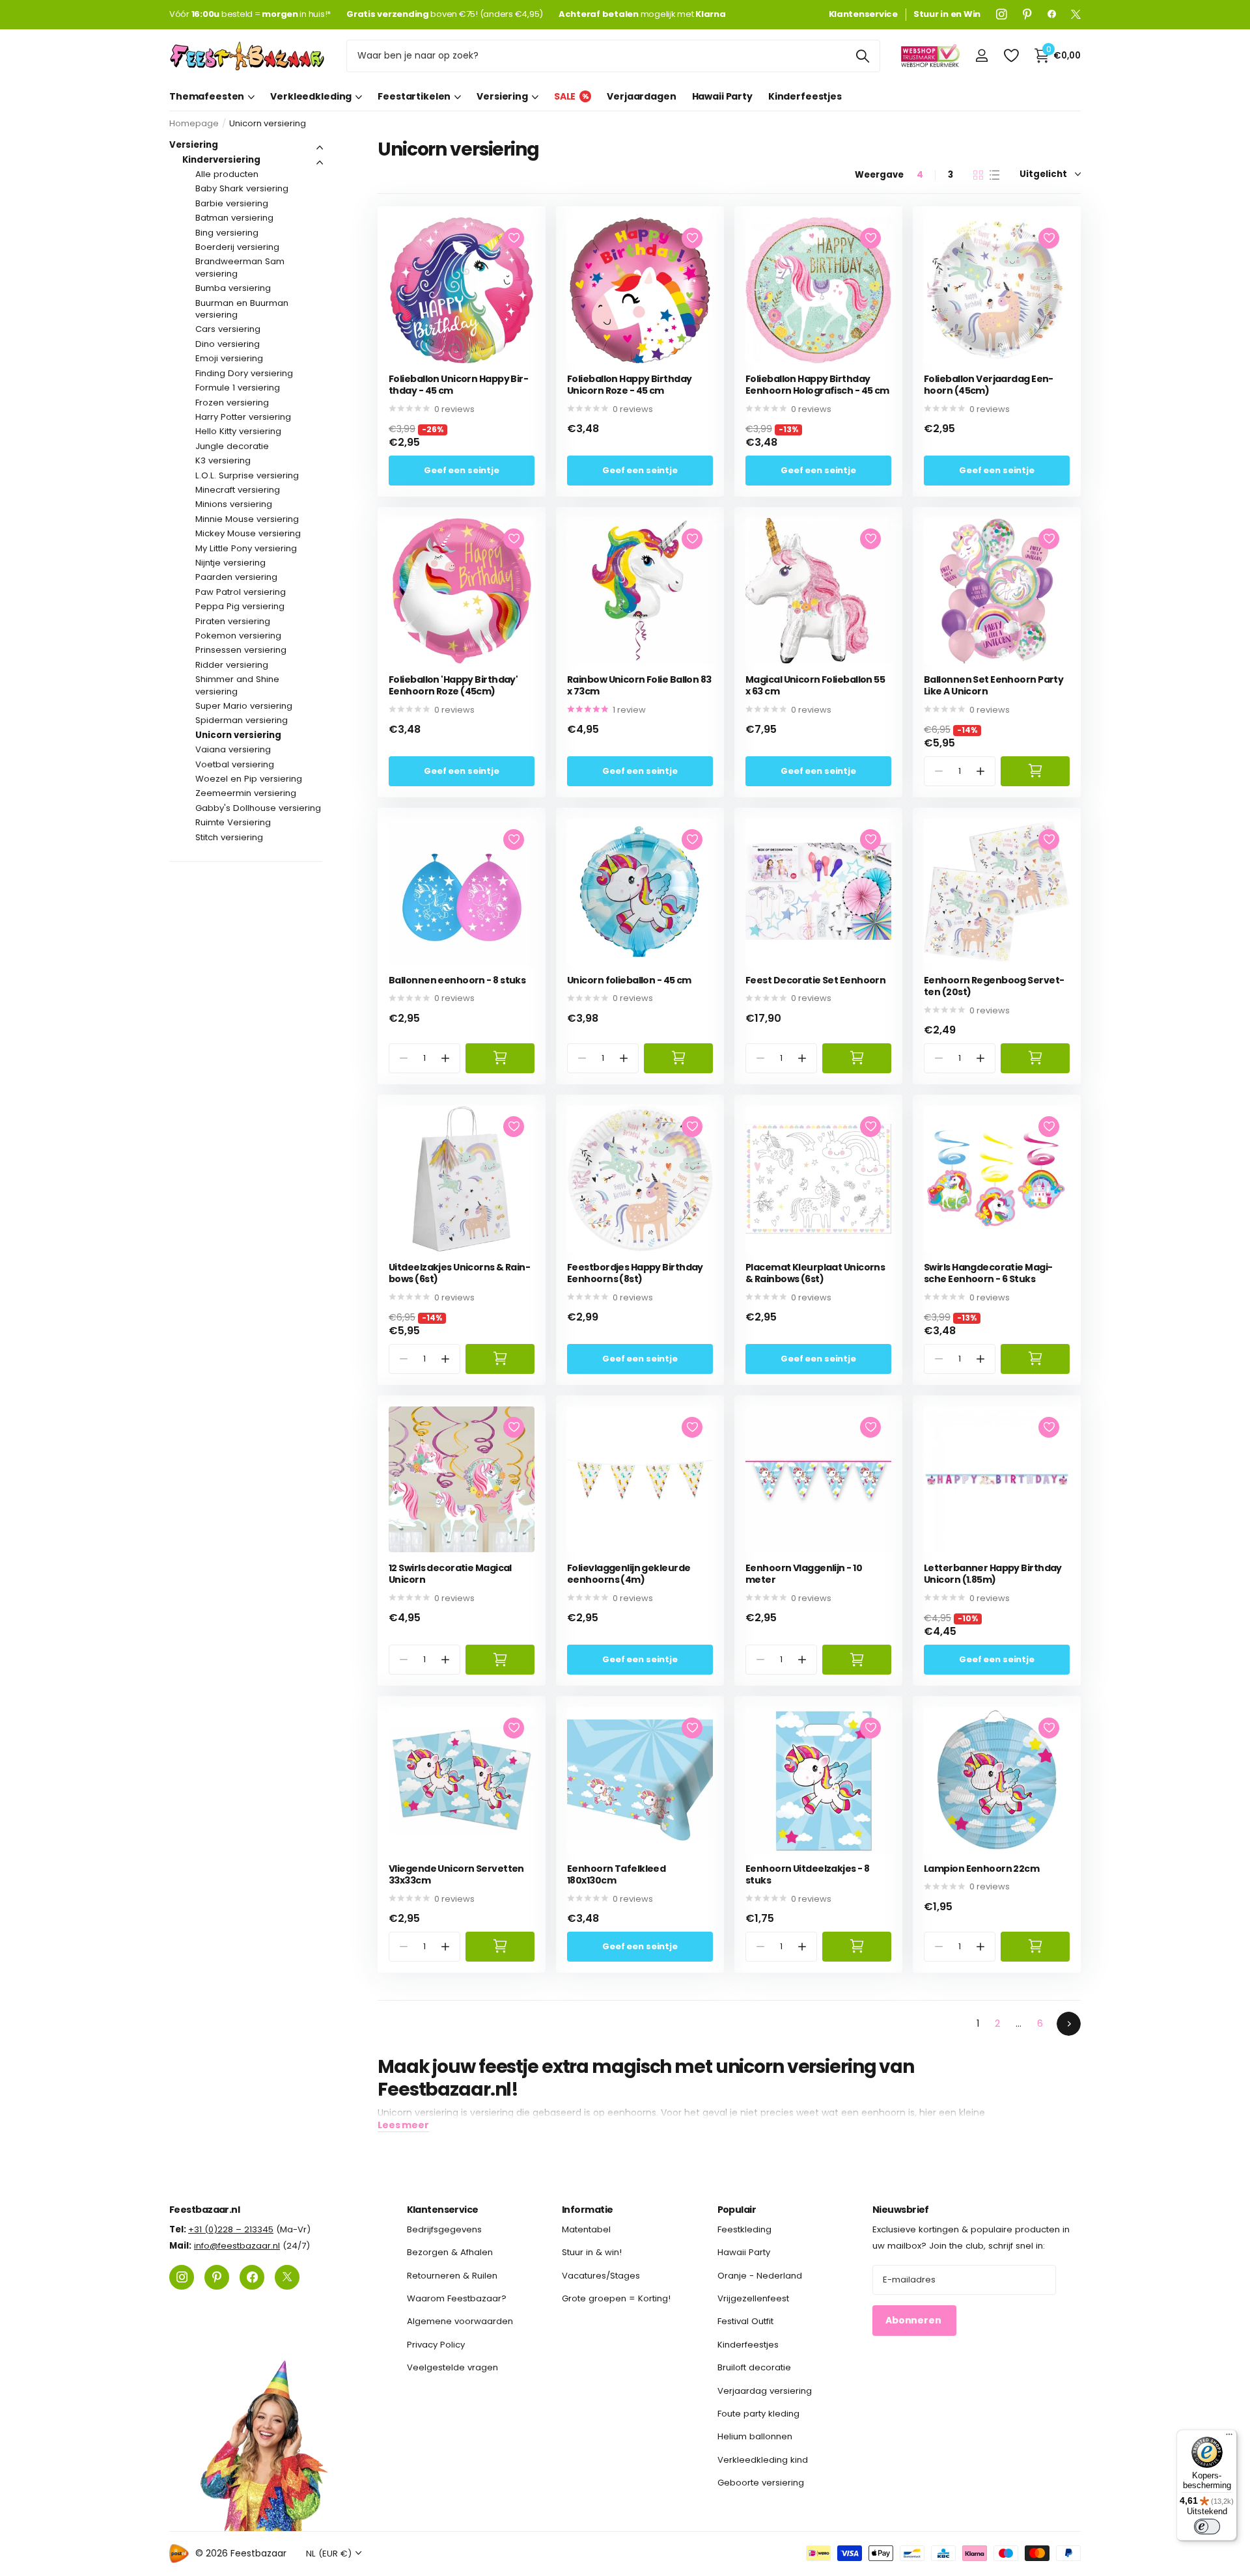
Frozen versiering (232, 403)
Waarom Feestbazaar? (457, 2298)
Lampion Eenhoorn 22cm (981, 1869)
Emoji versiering (229, 358)
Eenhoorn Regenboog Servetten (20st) (994, 986)
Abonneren (914, 2320)
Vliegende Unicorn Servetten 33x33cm (456, 1875)
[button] (981, 771)
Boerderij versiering (237, 247)
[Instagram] (1002, 14)
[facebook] (1052, 14)
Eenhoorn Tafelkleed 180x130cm (616, 1875)
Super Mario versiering (244, 706)
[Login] (981, 56)
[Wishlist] (1011, 56)
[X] (1076, 14)
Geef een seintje (462, 470)
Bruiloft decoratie (754, 2367)
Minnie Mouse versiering (247, 519)
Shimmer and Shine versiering (237, 685)
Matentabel (586, 2229)
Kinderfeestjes (805, 96)
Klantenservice (443, 2210)
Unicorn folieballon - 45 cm (629, 980)
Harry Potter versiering (243, 417)
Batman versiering (234, 218)
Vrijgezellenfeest (753, 2298)
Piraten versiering (233, 621)
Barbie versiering (232, 203)
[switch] (1207, 2527)
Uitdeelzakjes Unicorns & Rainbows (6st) (460, 1273)
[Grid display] (978, 175)
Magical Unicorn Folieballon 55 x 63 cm (815, 686)
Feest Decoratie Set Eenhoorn (815, 980)
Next (1069, 2024)
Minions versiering (234, 504)
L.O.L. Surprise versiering (247, 475)
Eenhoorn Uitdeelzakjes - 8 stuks (807, 1875)
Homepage (194, 123)
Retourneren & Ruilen (452, 2275)
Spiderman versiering (242, 720)
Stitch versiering (229, 837)
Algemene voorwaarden (460, 2321)
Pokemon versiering (238, 636)
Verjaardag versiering (765, 2390)
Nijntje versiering (230, 563)
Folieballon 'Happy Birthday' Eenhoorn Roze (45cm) (453, 686)
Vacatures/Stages (601, 2275)
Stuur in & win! (592, 2252)
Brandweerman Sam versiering (240, 267)
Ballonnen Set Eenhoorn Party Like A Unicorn (993, 686)
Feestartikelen (414, 96)
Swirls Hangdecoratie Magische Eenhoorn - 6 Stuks (988, 1273)
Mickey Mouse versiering (248, 533)
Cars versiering (228, 329)
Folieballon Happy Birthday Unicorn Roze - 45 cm (629, 385)
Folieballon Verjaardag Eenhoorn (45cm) (989, 385)
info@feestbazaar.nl (237, 2246)
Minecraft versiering (238, 490)
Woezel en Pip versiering (249, 779)
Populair (737, 2210)
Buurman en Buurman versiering (242, 309)
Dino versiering (228, 344)
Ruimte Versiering (233, 822)
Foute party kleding (758, 2413)
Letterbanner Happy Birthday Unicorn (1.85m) (993, 1574)
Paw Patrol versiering (241, 592)
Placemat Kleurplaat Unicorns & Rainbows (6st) (815, 1273)
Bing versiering (227, 233)
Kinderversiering (221, 160)
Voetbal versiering (235, 764)
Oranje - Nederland (760, 2275)
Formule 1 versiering (238, 388)
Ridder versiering (232, 665)
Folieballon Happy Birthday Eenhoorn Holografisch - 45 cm (817, 385)
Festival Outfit (745, 2321)
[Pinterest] (1027, 14)
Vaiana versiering (233, 749)
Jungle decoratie (232, 446)
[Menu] (1229, 2437)
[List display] (994, 175)
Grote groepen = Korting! (616, 2298)
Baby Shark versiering (242, 188)
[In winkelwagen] (1035, 771)
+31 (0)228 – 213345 (231, 2229)
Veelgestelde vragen (452, 2367)
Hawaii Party (722, 96)
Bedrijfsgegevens (444, 2229)
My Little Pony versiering (246, 548)
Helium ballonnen (755, 2436)
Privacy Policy (436, 2344)
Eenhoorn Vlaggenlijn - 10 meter (804, 1574)
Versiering (502, 96)
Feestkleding (744, 2229)
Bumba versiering (233, 288)
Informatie (587, 2210)
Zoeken (862, 56)
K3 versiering (223, 460)
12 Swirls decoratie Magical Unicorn (450, 1574)
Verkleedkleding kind (763, 2459)
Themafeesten (207, 96)
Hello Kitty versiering (238, 431)
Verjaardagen (641, 96)
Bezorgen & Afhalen (450, 2252)
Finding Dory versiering (244, 373)
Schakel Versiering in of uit (320, 148)
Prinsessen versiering (241, 650)
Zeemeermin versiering (246, 793)
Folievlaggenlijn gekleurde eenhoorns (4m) (629, 1574)
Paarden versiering (236, 577)
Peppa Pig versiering (240, 606)
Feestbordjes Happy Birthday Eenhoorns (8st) (635, 1273)
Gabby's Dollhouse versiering (258, 808)
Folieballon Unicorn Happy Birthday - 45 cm (459, 385)
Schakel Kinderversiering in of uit (320, 163)
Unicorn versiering (238, 735)
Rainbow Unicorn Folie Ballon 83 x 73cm (639, 686)
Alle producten (227, 174)
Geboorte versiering (761, 2483)
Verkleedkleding (311, 96)
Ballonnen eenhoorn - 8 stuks (457, 980)
